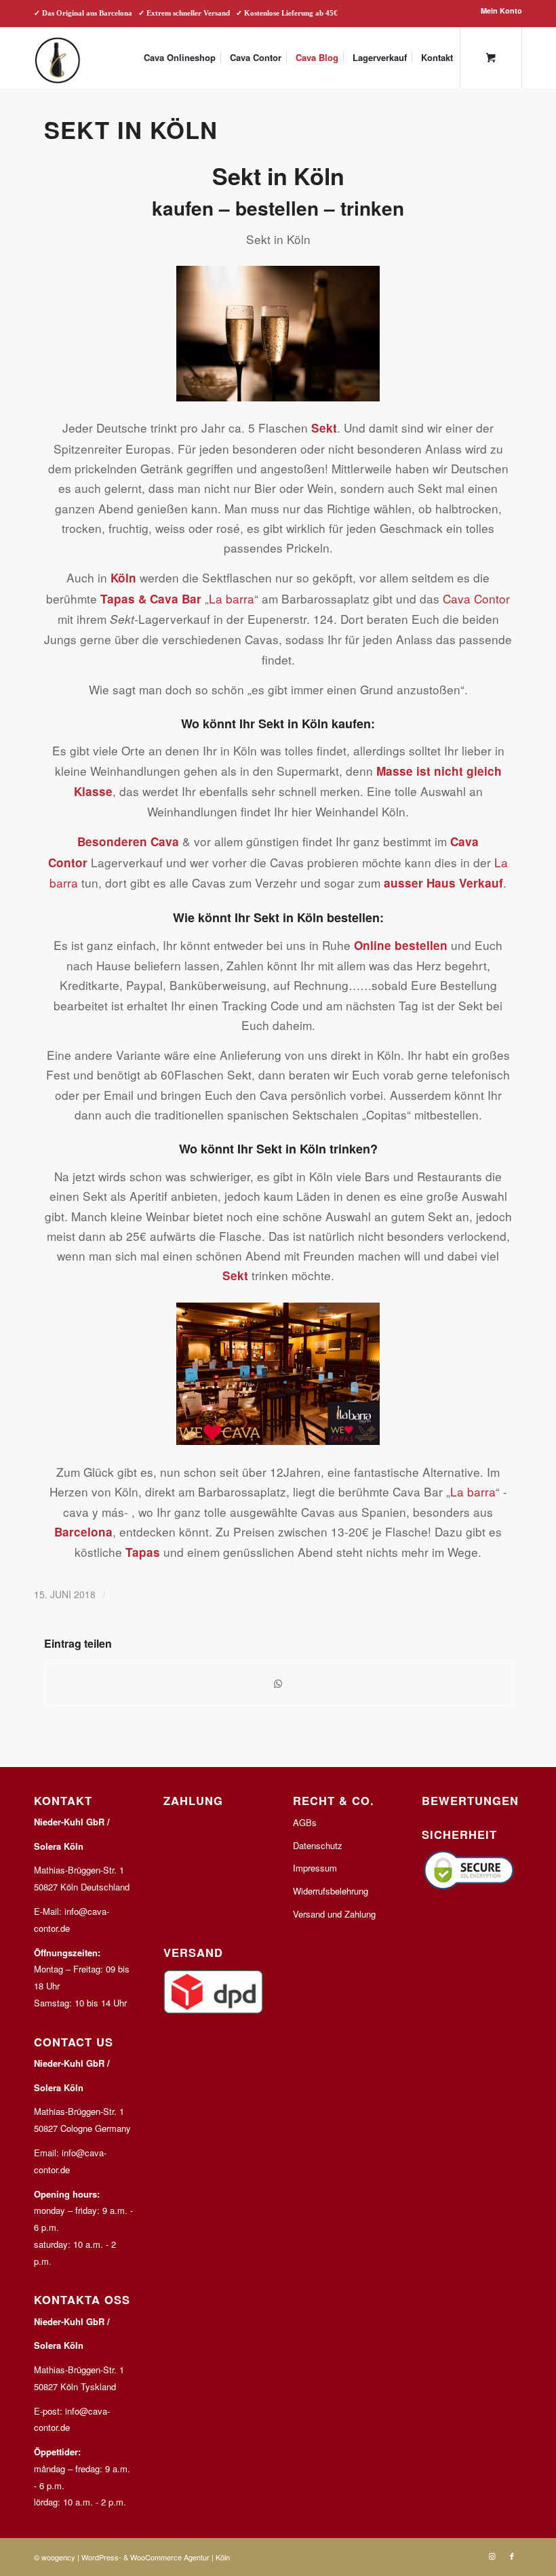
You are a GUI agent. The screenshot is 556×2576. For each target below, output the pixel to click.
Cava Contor (476, 598)
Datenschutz (318, 1845)
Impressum (315, 1868)
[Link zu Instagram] (492, 2556)
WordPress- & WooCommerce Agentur (145, 2557)
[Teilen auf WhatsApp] (278, 1684)
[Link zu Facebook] (512, 2556)
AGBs (305, 1822)
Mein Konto (501, 11)
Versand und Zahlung (334, 1914)
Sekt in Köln (131, 130)
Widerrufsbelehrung (331, 1891)
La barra (232, 598)
